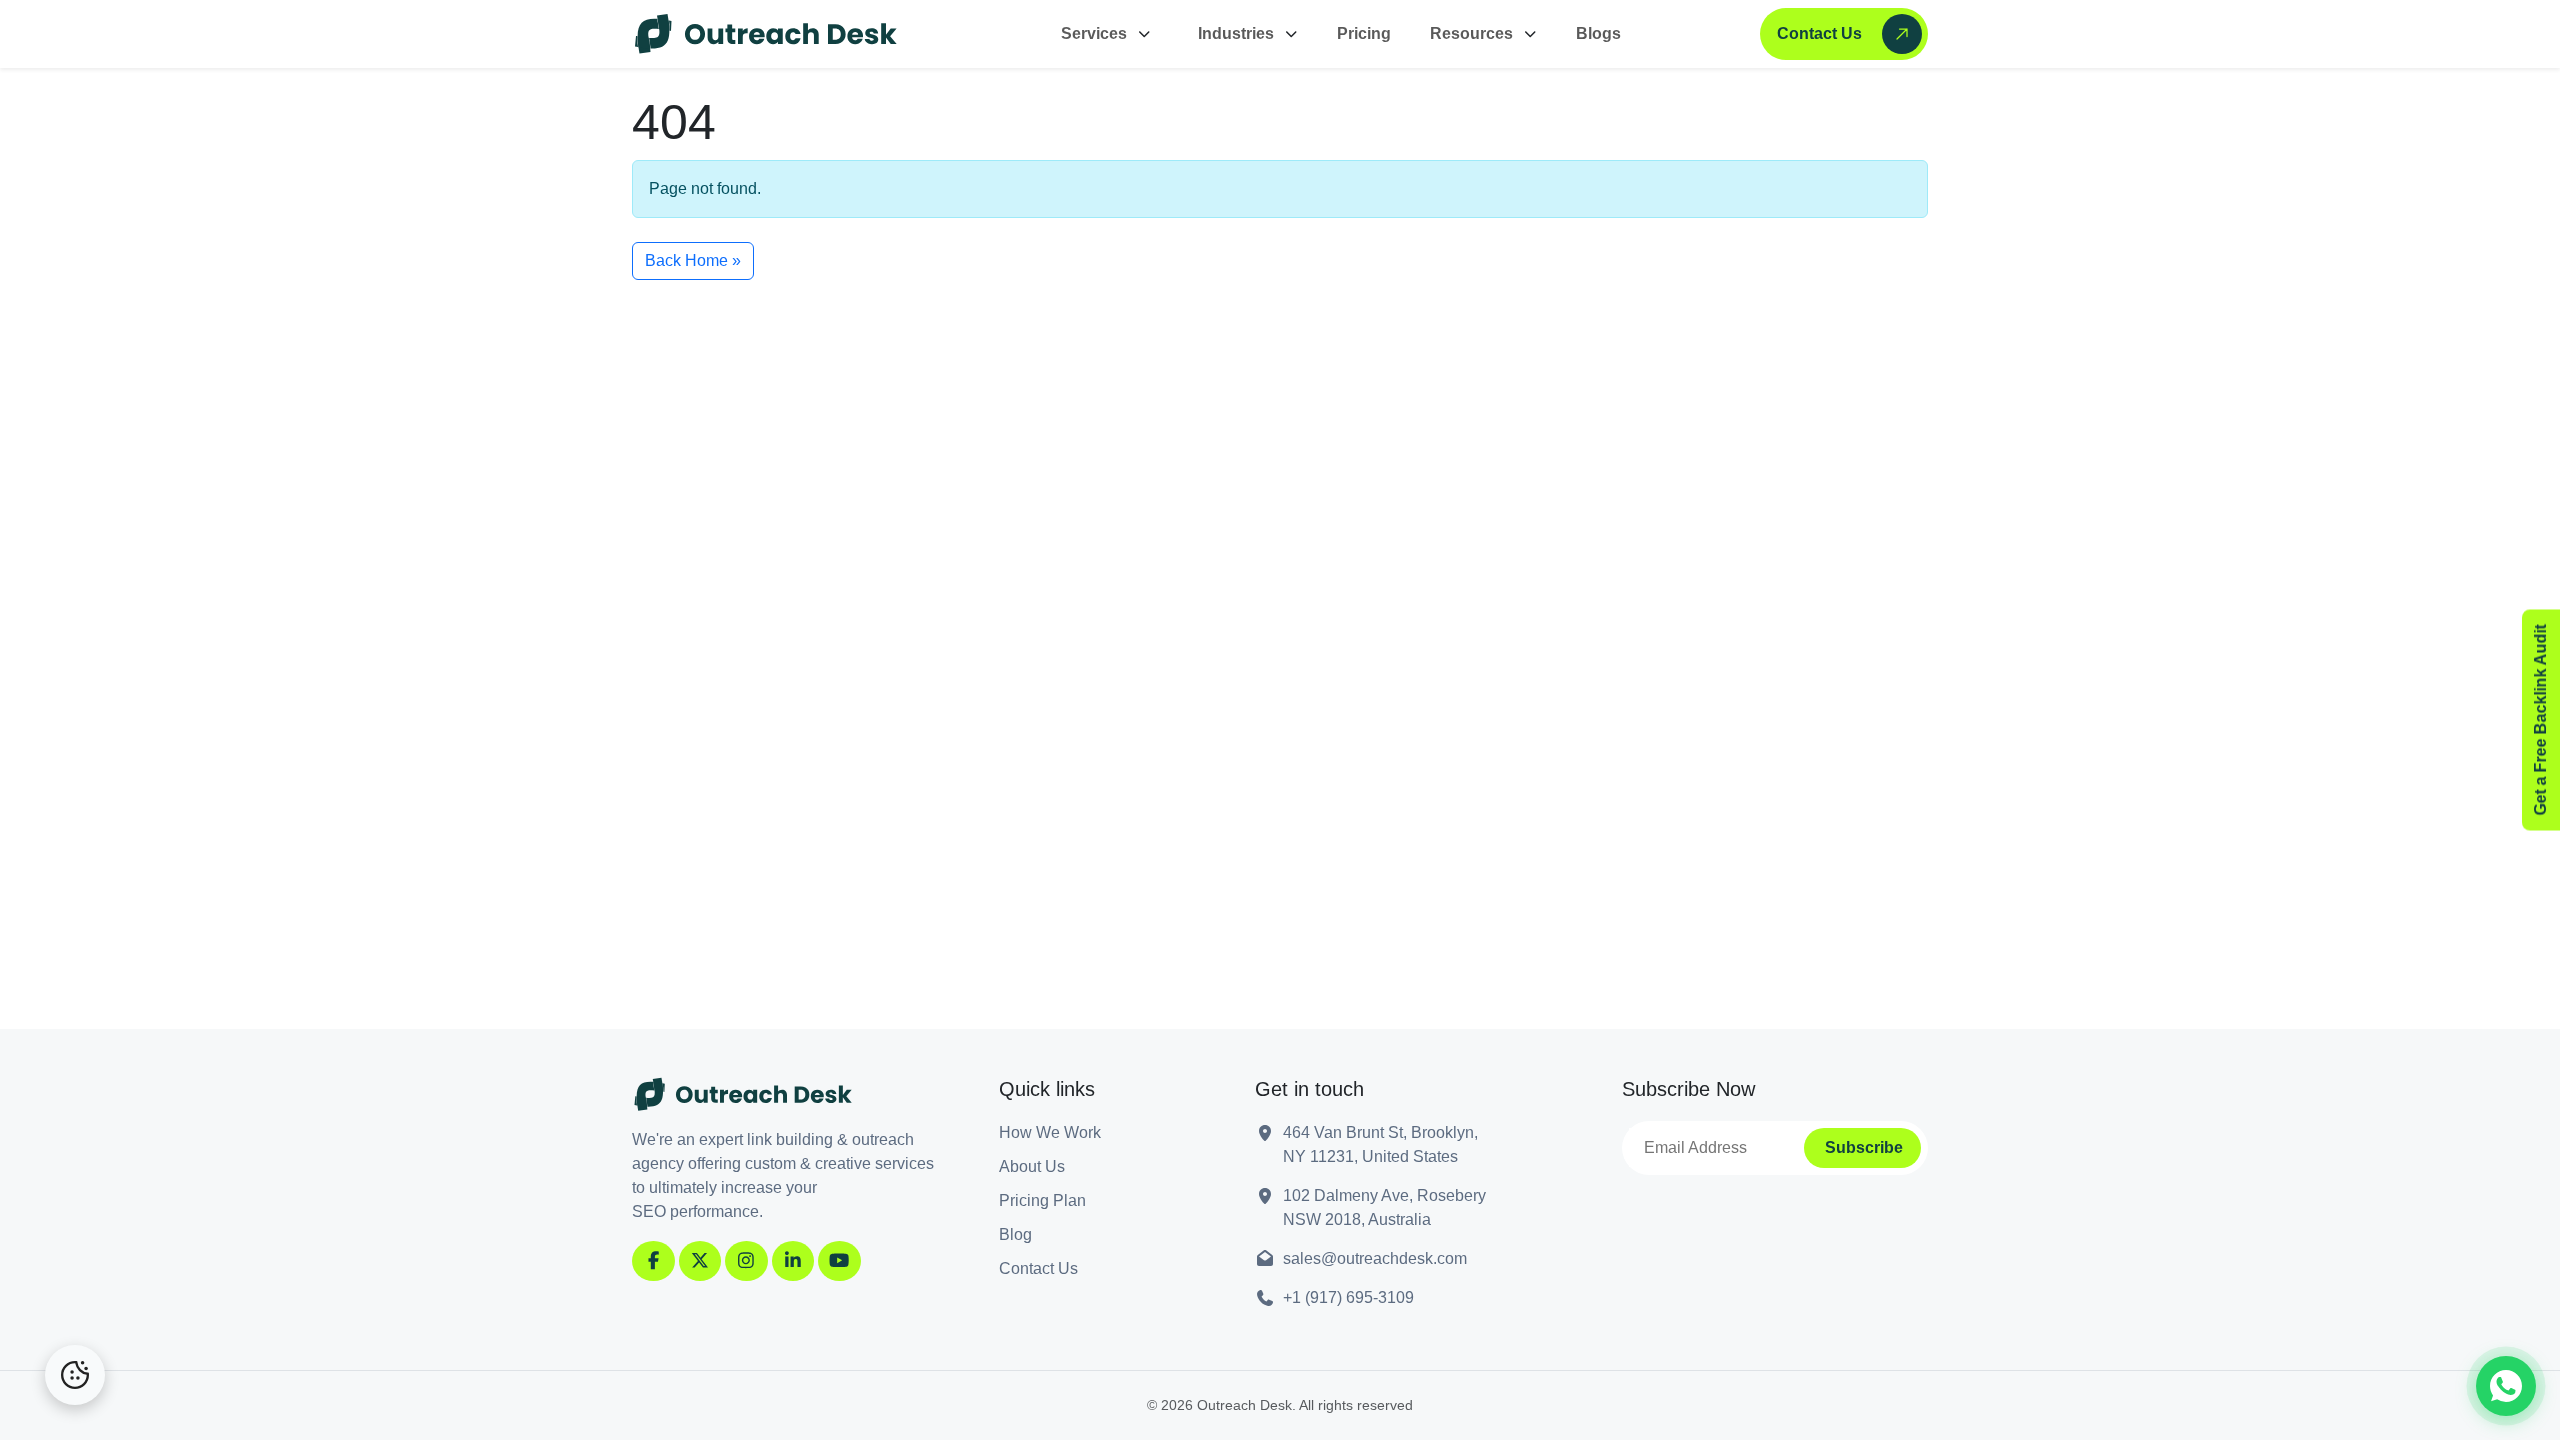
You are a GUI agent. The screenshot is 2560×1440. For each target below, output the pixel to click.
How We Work (1050, 1132)
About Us (1032, 1166)
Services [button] (1094, 33)
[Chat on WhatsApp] (2506, 1386)
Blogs (1598, 33)
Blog (1015, 1234)
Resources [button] (1471, 33)
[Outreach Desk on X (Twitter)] (700, 1261)
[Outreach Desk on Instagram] (746, 1261)
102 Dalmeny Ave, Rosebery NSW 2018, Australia (1384, 1207)
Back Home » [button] (693, 260)
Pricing (1364, 33)
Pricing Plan (1042, 1200)
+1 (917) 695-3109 (1348, 1297)
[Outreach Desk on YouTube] (839, 1261)
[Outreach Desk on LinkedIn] (793, 1261)
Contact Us (1819, 33)
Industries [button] (1236, 33)
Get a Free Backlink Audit (2540, 720)
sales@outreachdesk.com (1375, 1258)
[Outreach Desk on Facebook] (653, 1261)
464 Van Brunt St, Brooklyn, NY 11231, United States (1380, 1144)
